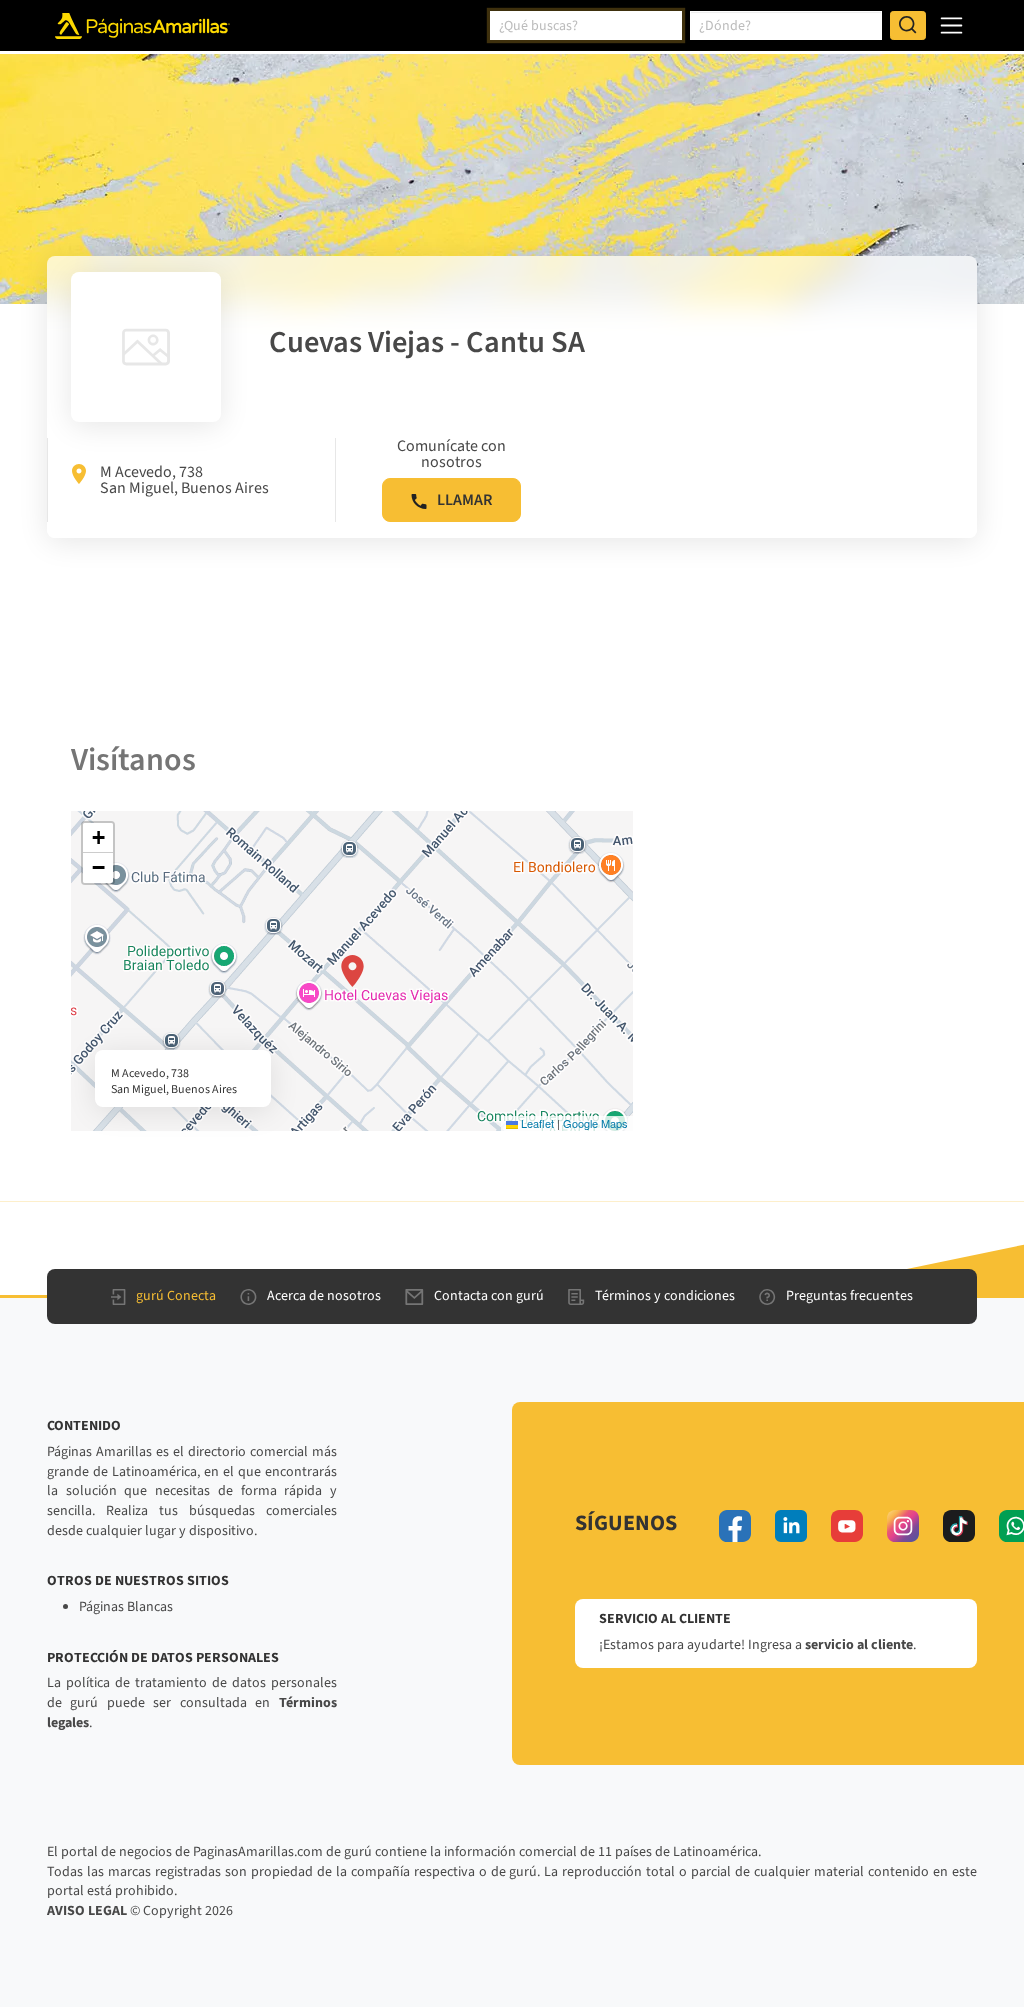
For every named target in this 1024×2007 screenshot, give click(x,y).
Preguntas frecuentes (849, 1296)
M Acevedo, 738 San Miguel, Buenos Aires (184, 480)
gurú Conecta (176, 1296)
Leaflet (536, 1123)
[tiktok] (959, 1526)
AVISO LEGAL (87, 1911)
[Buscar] (908, 26)
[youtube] (847, 1526)
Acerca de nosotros (324, 1296)
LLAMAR (464, 500)
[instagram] (903, 1526)
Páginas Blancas (126, 1607)
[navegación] (951, 25)
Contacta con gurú (489, 1296)
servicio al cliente (859, 1645)
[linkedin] (791, 1526)
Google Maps (595, 1123)
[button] (352, 971)
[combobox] (586, 26)
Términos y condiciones (665, 1296)
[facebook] (735, 1526)
